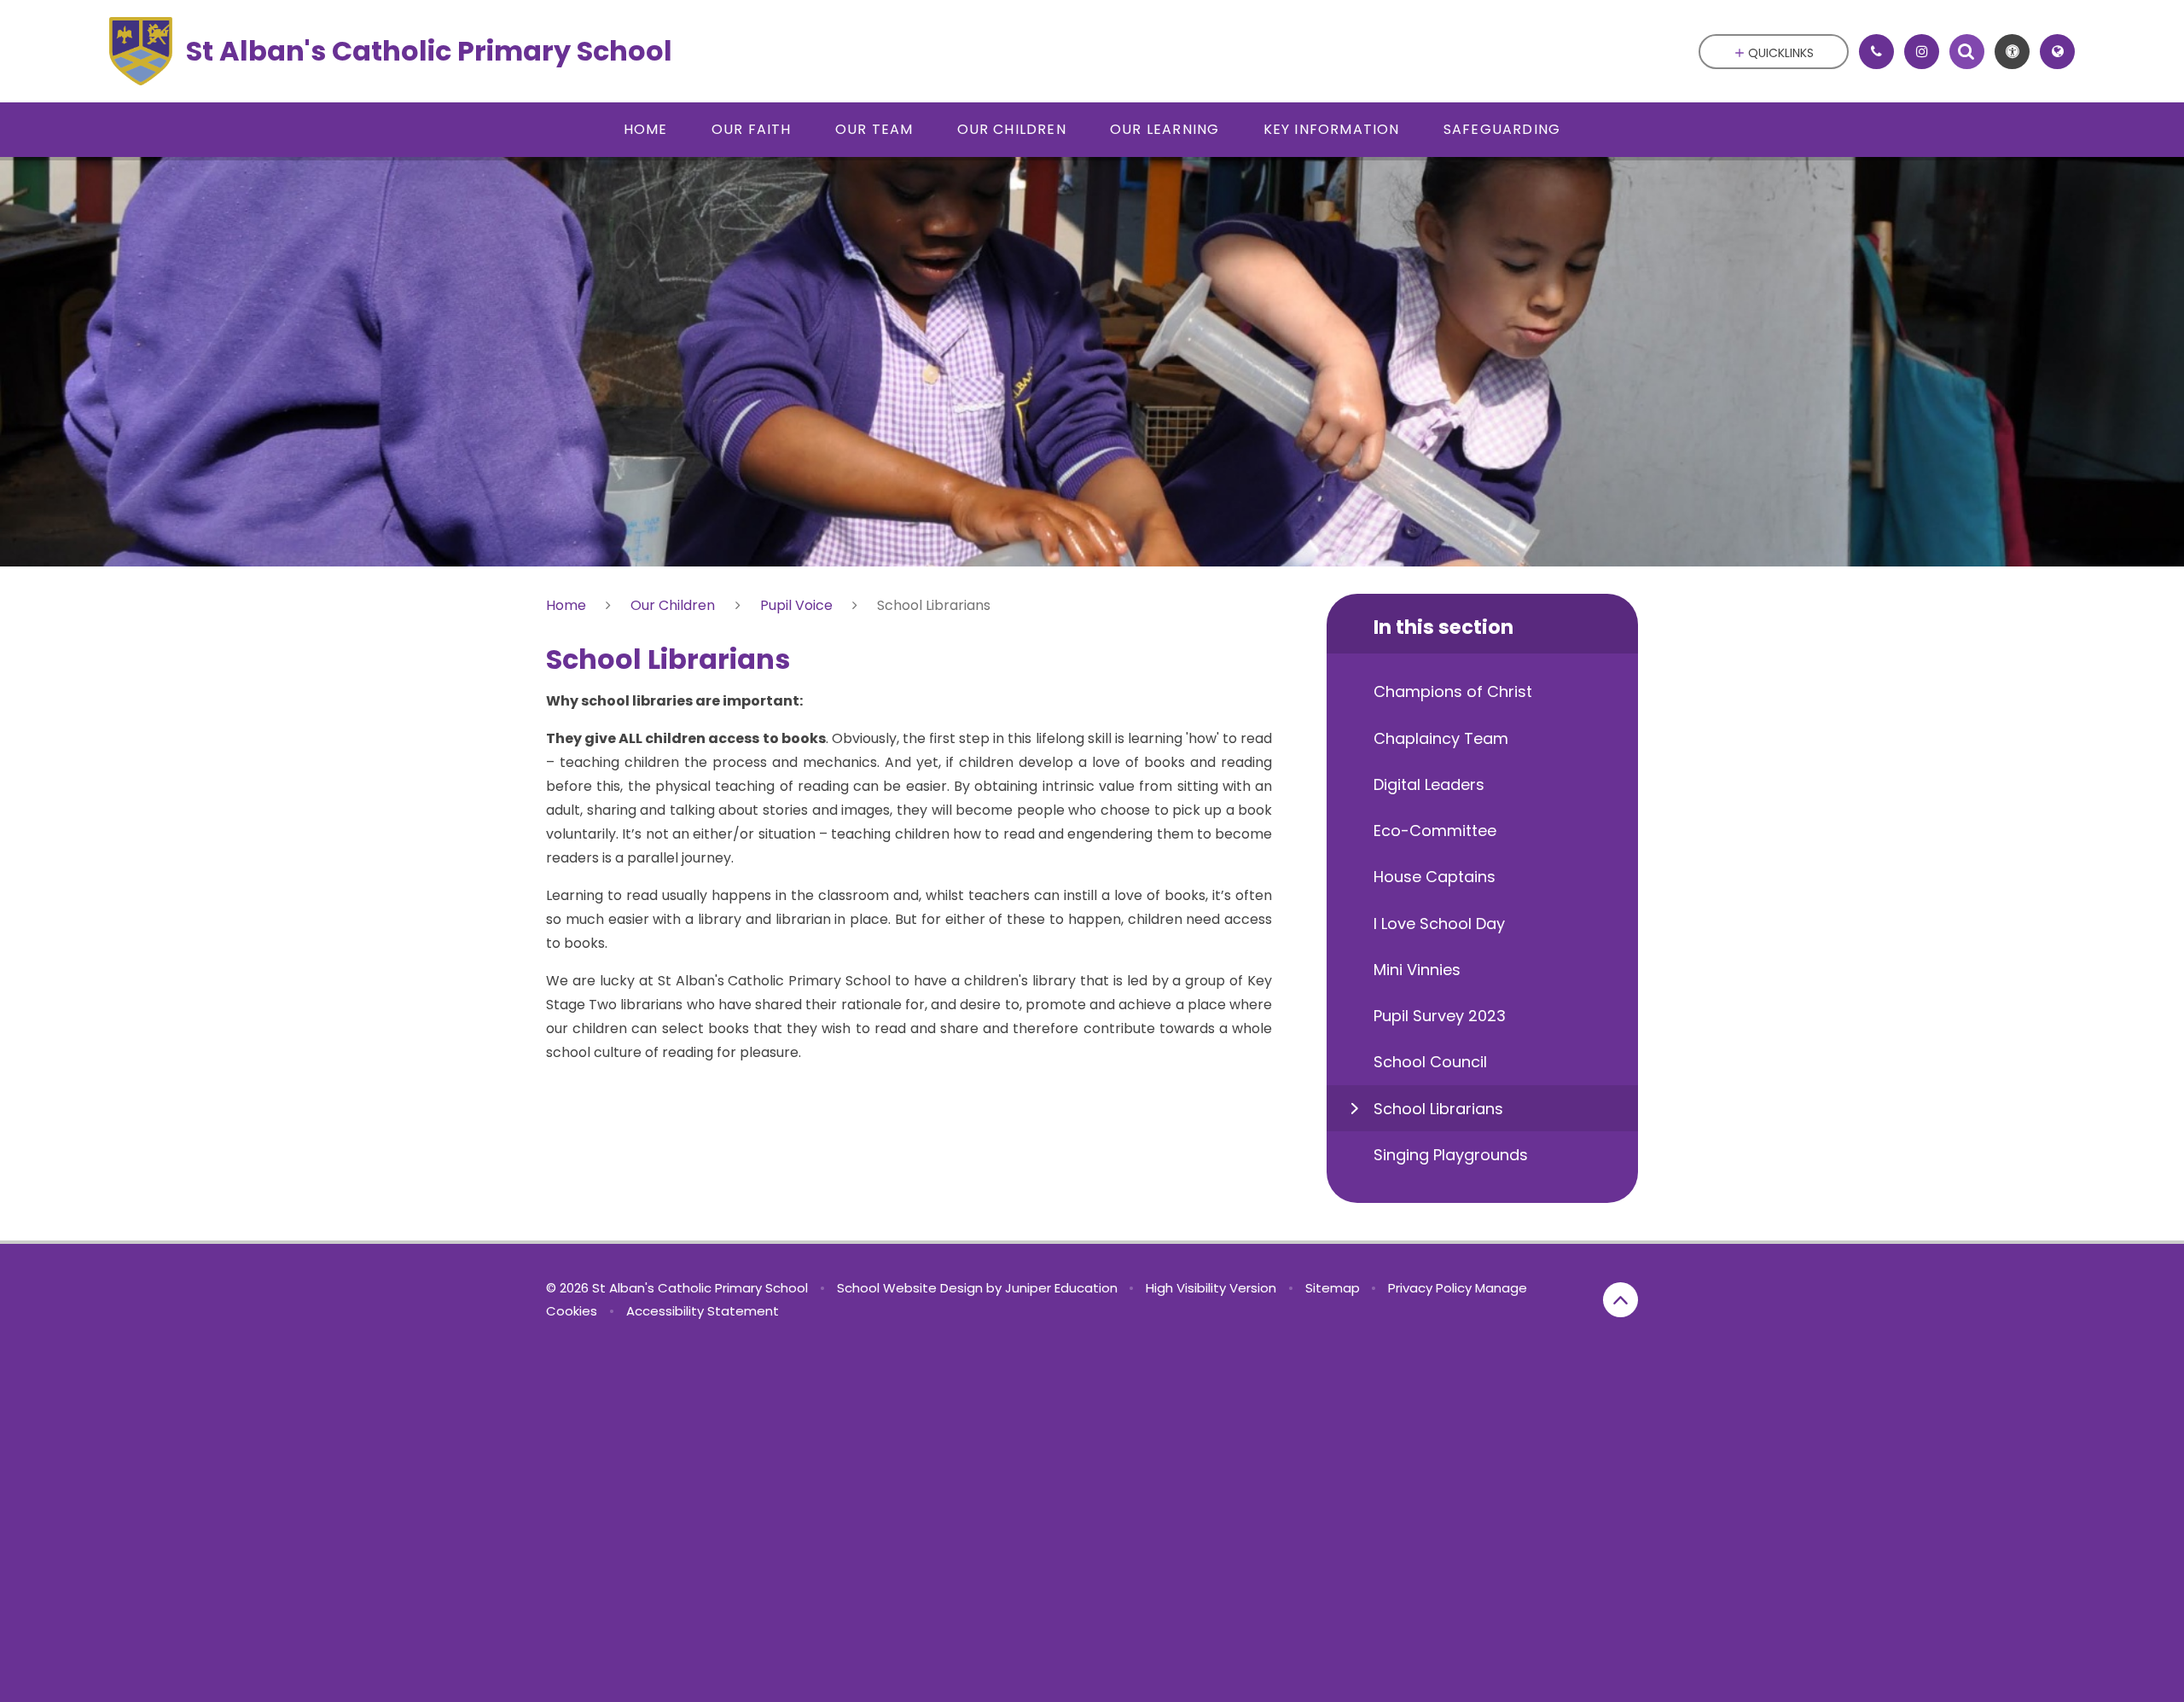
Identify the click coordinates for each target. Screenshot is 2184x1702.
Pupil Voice (796, 605)
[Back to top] (1621, 1300)
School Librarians (934, 605)
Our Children (673, 605)
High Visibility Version (1211, 1288)
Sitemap (1333, 1288)
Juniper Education (1061, 1288)
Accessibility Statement (703, 1311)
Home (566, 605)
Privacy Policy (1430, 1288)
